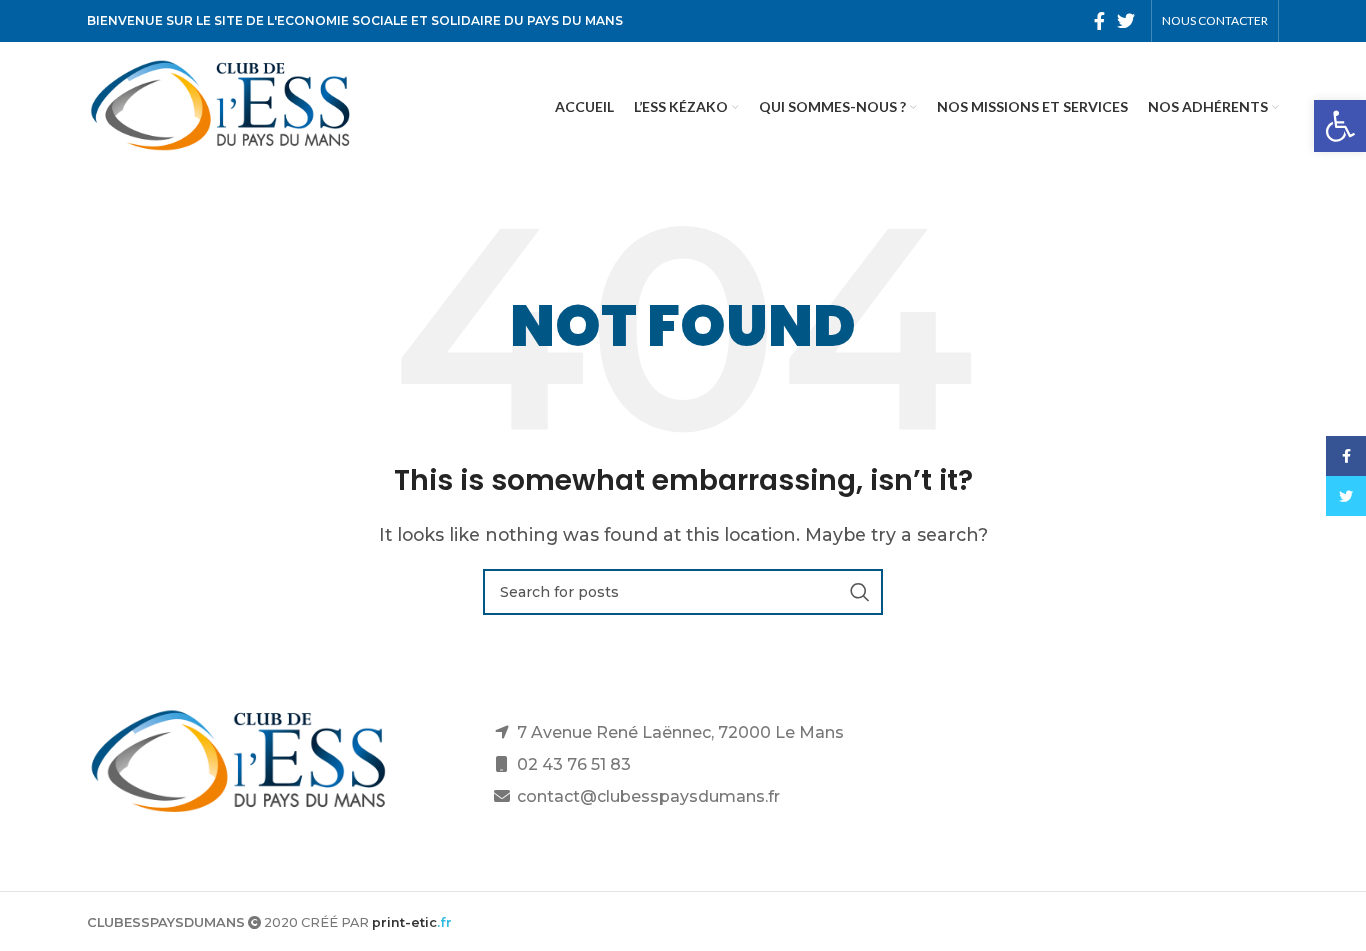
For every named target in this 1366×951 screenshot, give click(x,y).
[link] (1340, 126)
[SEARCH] (860, 592)
